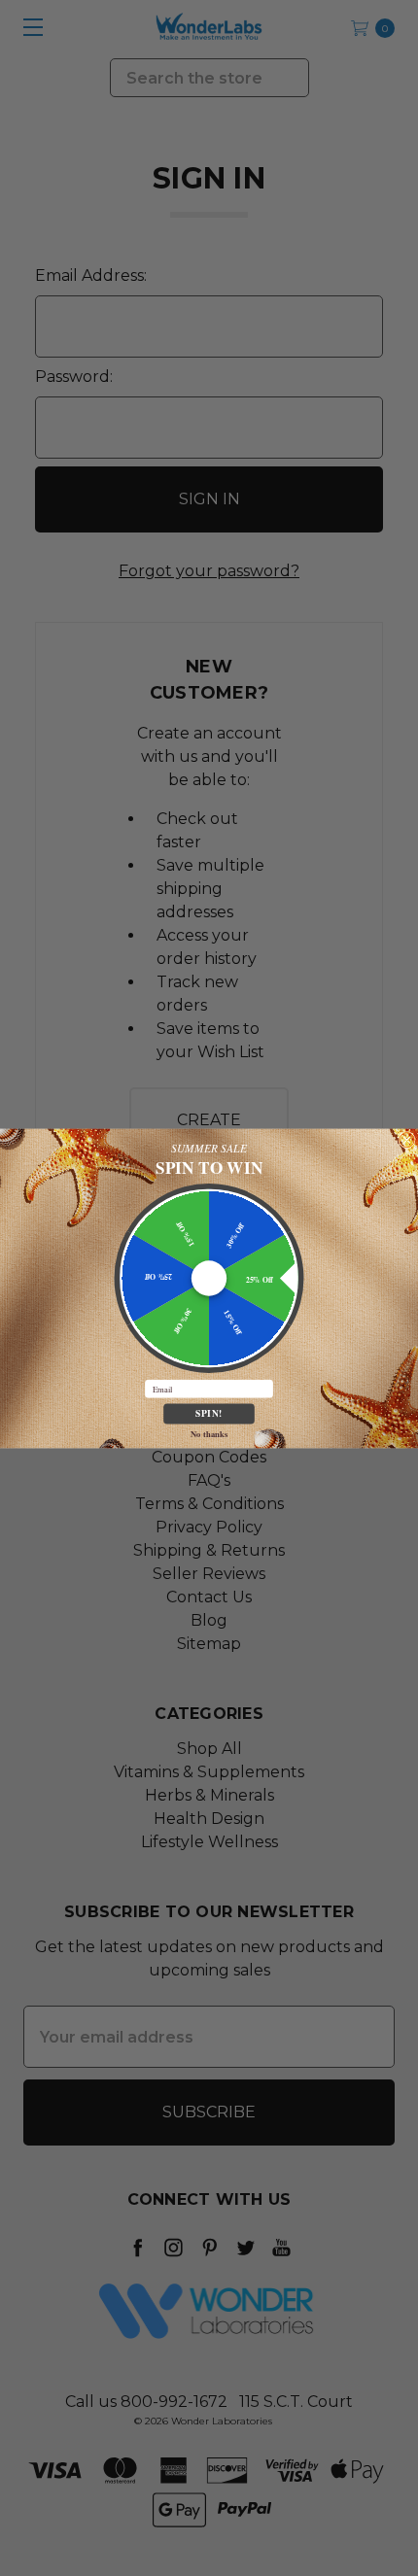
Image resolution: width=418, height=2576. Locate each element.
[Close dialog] (407, 1139)
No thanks (209, 1433)
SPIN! (209, 1413)
